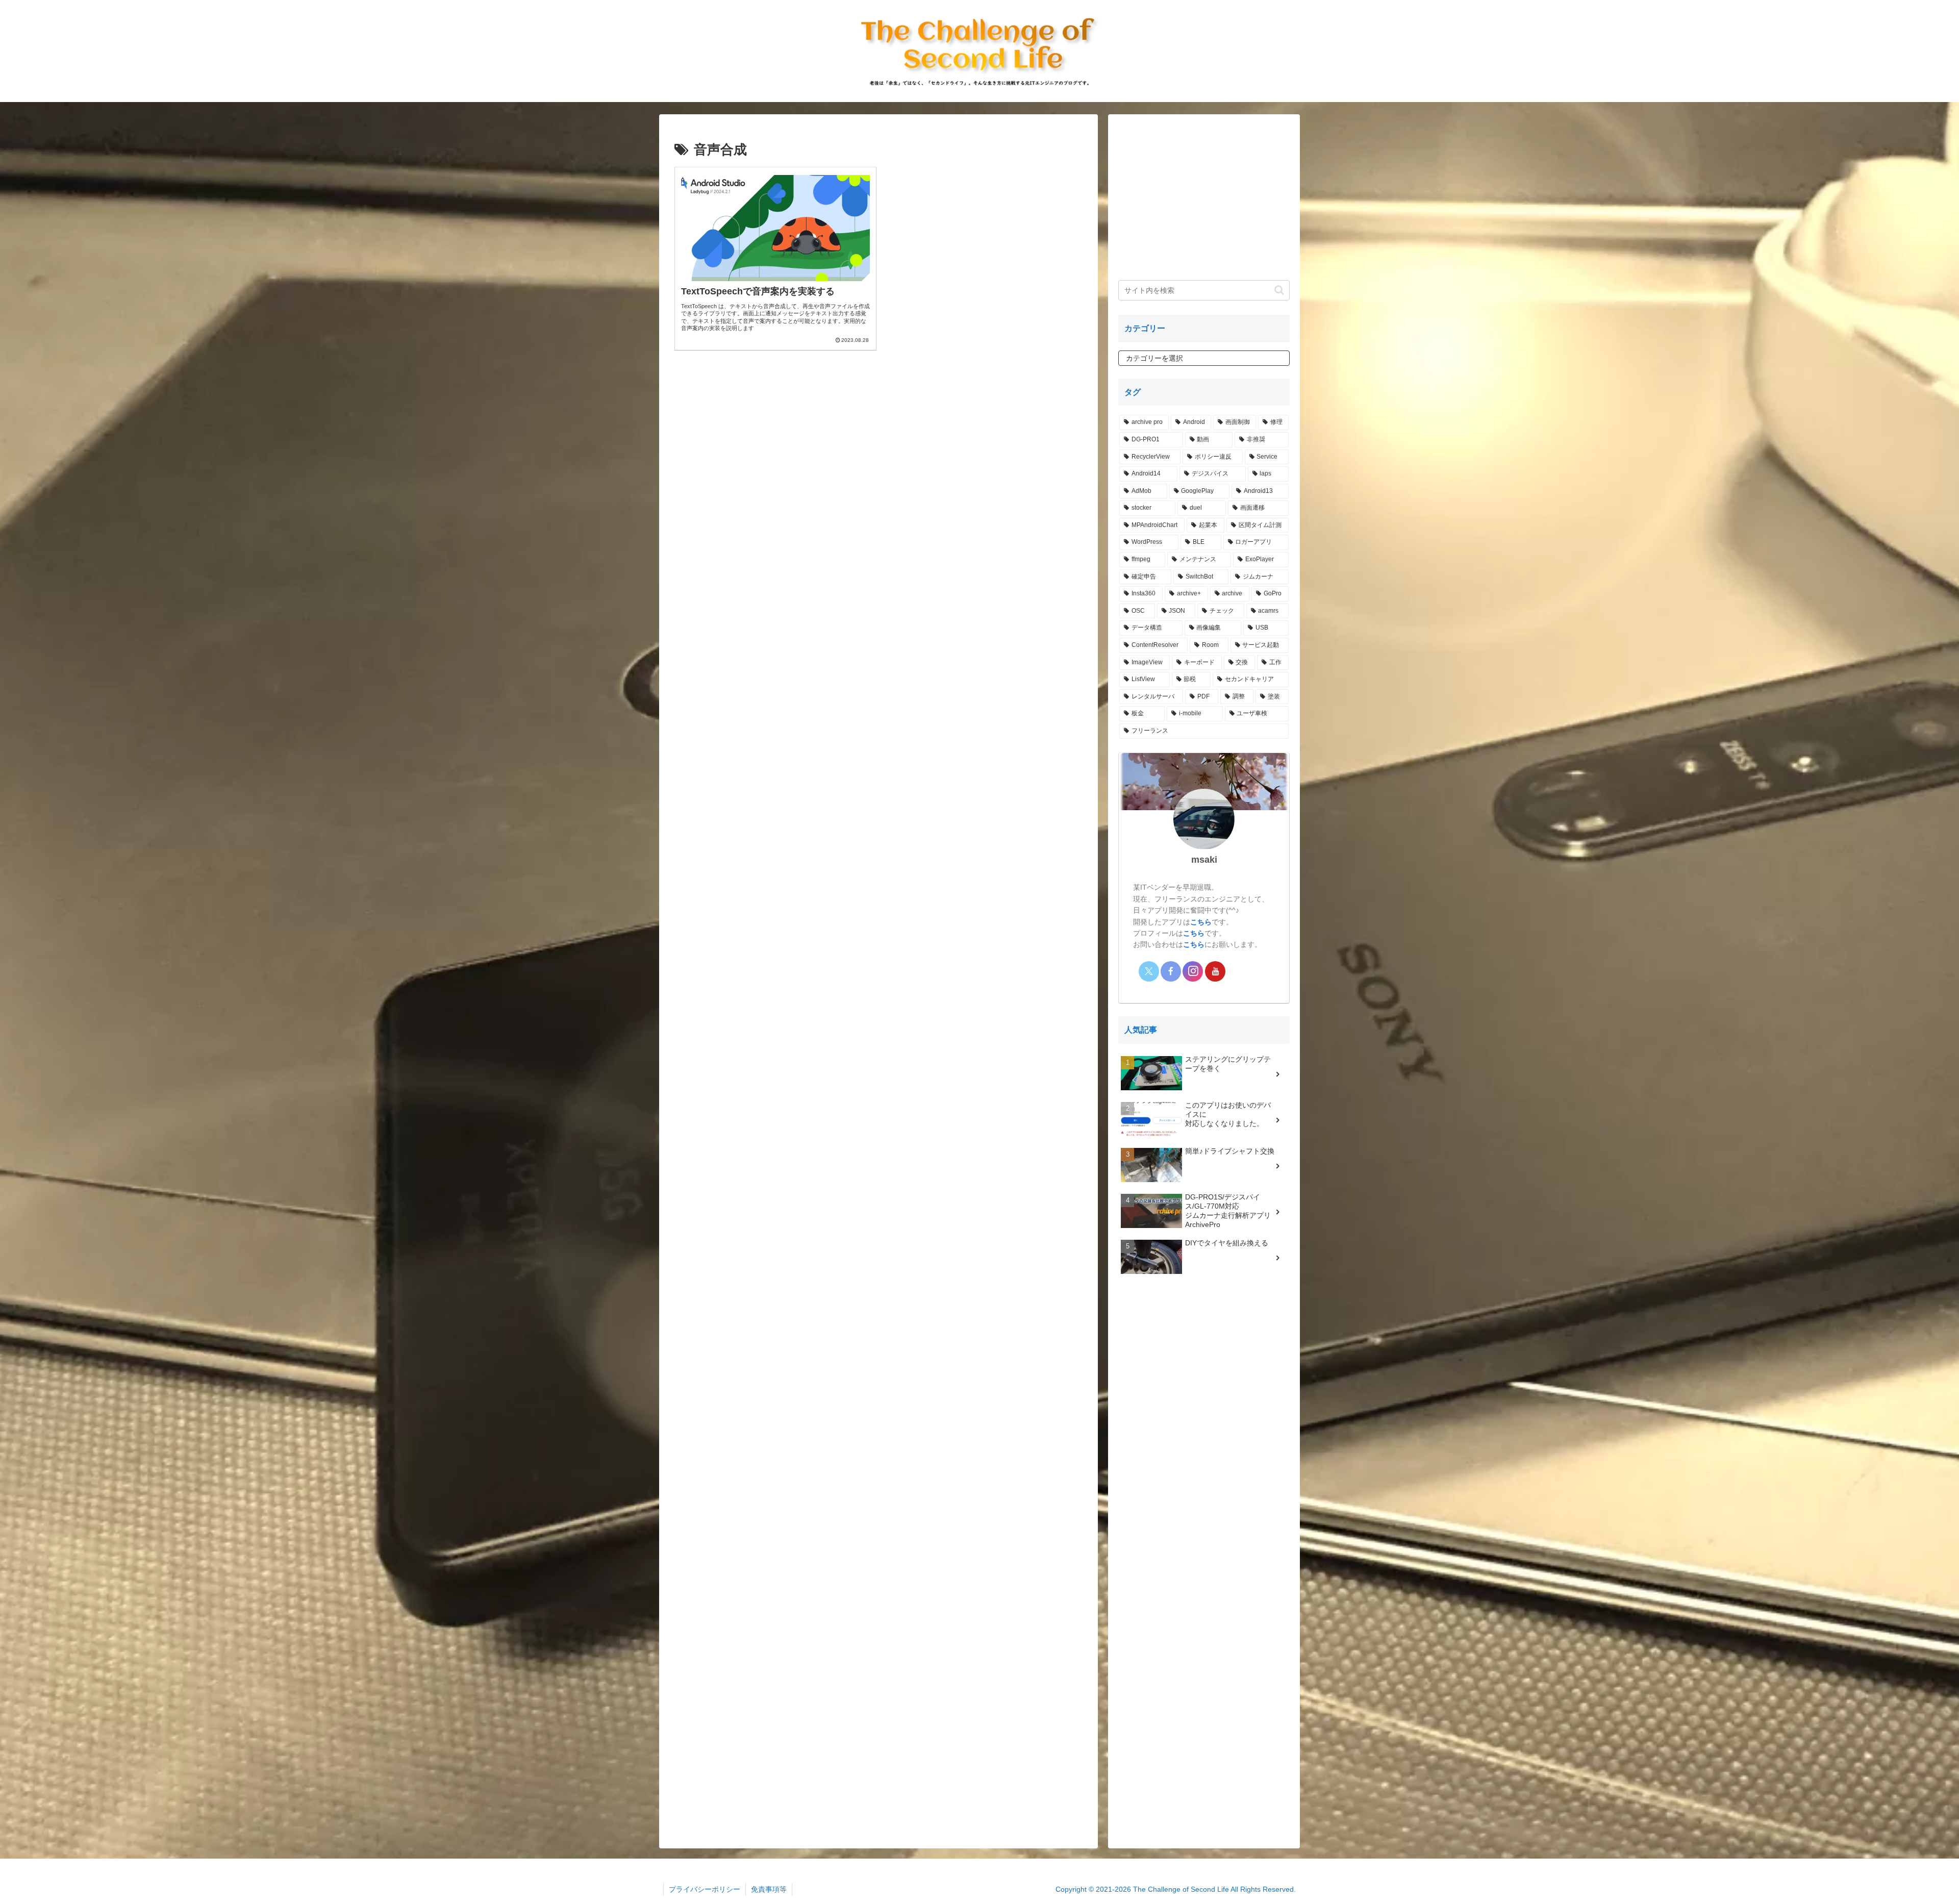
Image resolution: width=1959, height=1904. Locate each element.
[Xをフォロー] (1149, 971)
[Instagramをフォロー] (1193, 971)
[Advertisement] (878, 443)
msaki (1204, 859)
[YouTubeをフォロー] (1215, 971)
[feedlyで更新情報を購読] (1237, 971)
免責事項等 (769, 1889)
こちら (1201, 922)
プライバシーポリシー (705, 1889)
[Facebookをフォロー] (1171, 971)
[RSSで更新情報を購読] (1259, 971)
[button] (1279, 290)
